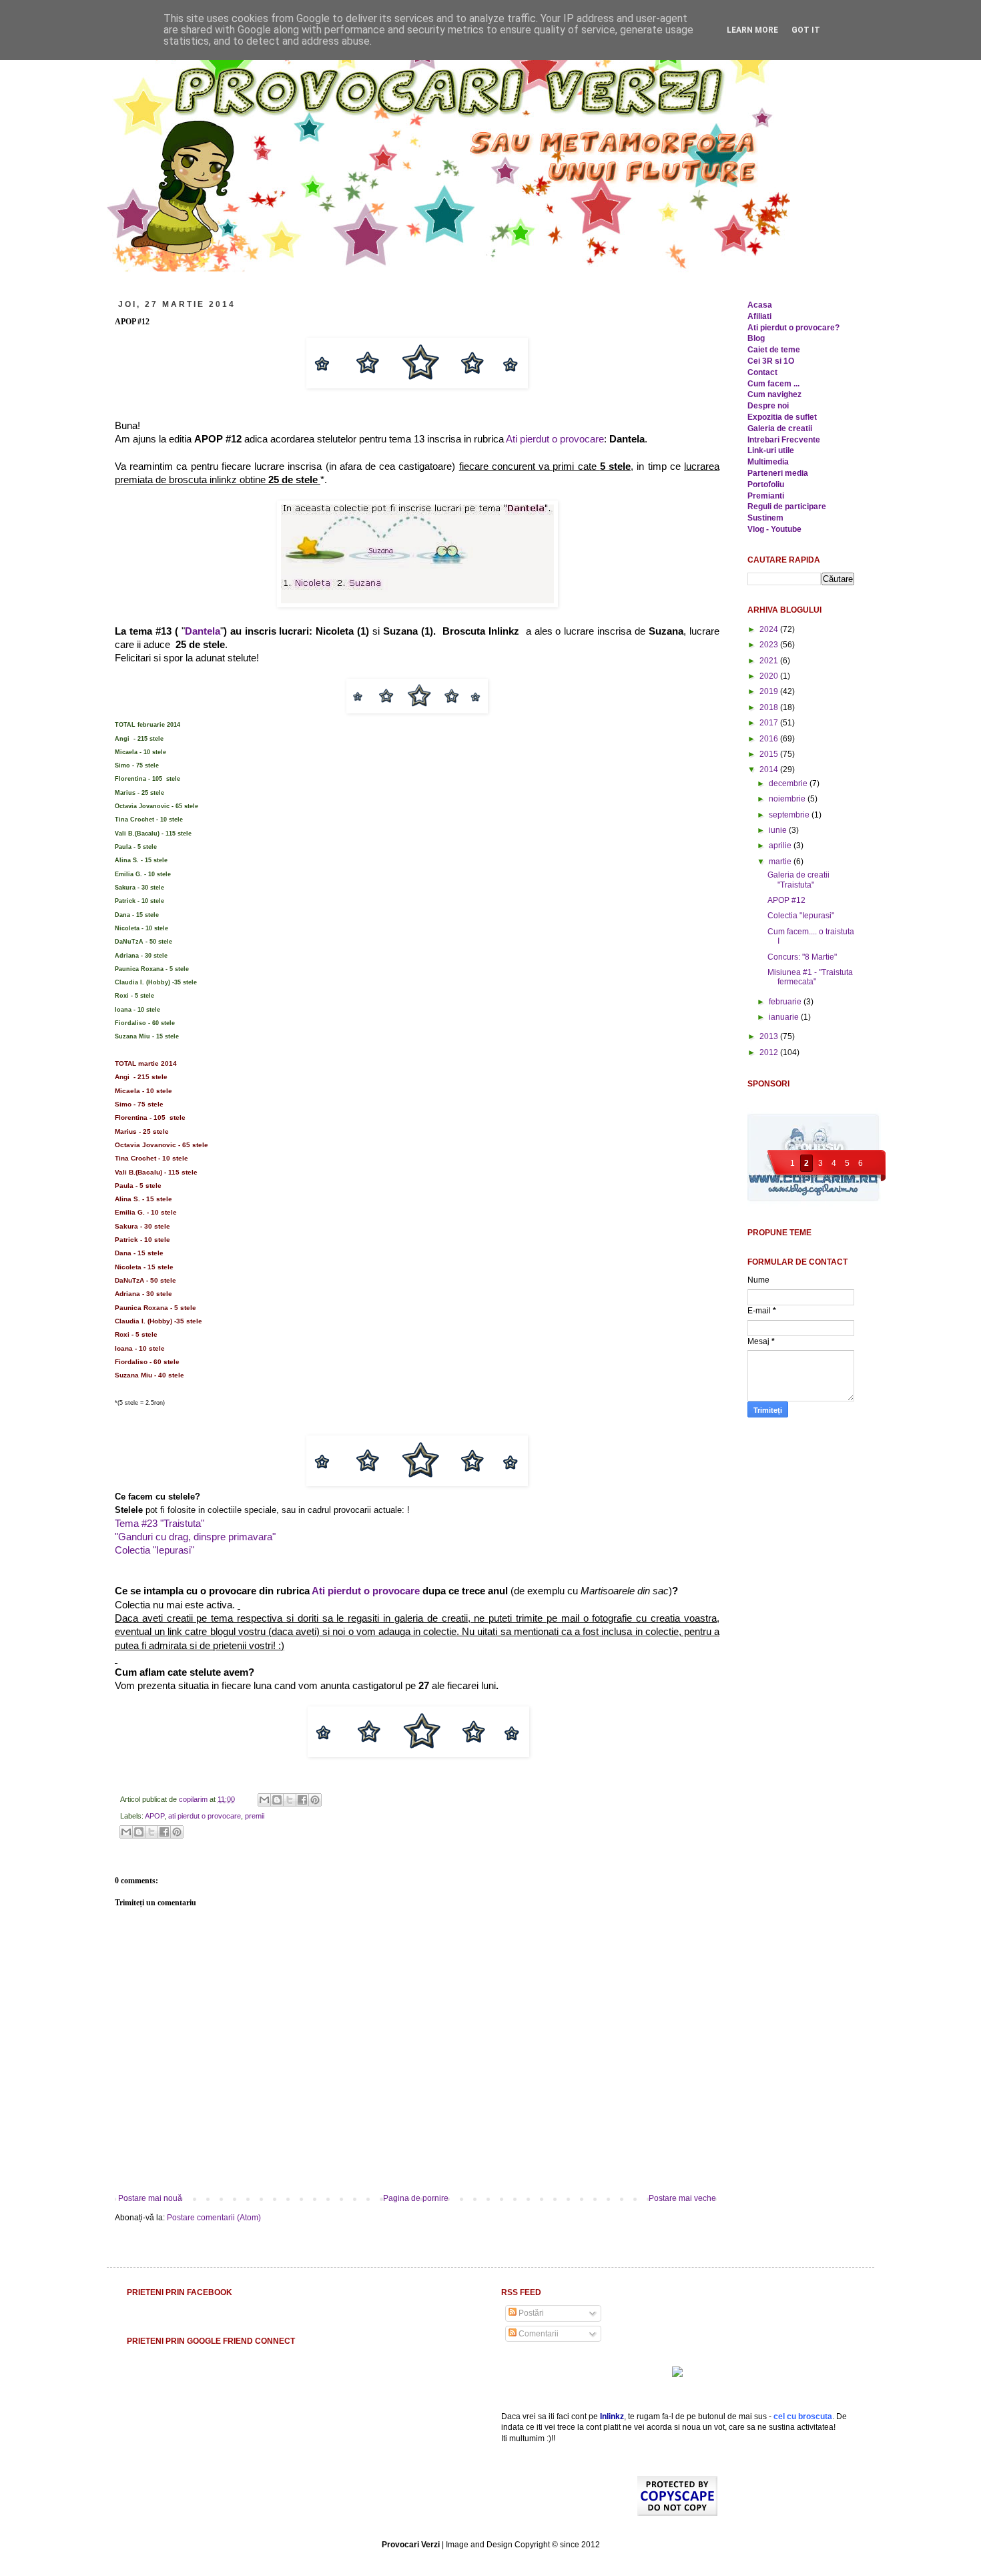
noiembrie (788, 799)
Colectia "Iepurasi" (154, 1550)
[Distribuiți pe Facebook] (302, 1800)
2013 (770, 1036)
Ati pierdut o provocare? (793, 328)
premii (255, 1816)
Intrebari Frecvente (784, 440)
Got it (806, 30)
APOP (154, 1816)
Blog (756, 338)
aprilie (781, 846)
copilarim (194, 1799)
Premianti (766, 496)
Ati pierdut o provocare (555, 439)
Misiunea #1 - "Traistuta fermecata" (810, 977)
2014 (770, 769)
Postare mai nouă (150, 2198)
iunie (779, 830)
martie (781, 862)
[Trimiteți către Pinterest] (315, 1800)
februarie (786, 1002)
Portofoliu (766, 485)
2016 (770, 739)
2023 (770, 645)
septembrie (790, 815)
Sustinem (765, 518)
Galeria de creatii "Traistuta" (798, 880)
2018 (770, 707)
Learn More (752, 30)
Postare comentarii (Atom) (214, 2218)
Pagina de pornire (416, 2198)
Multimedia (768, 462)
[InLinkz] (677, 2371)
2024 (770, 629)
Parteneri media (778, 473)
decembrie (789, 783)
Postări (530, 2313)
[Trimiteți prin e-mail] (264, 1800)
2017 (770, 723)
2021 (770, 661)
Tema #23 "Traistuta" (159, 1524)
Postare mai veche (682, 2198)
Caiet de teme (774, 350)
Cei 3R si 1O (771, 361)
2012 (770, 1052)
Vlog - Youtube (774, 529)
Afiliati (759, 316)
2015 (770, 754)
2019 (770, 691)
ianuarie (785, 1017)
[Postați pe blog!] (277, 1800)
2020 (770, 676)
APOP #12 (786, 900)
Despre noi (768, 406)
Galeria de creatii (780, 428)
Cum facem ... (773, 384)
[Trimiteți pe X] (290, 1800)
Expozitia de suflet (782, 417)
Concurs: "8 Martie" (802, 957)
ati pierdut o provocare (205, 1816)
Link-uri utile (771, 450)
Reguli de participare (787, 507)
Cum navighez (774, 394)
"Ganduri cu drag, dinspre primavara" (195, 1537)
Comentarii (538, 2334)
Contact (762, 372)
